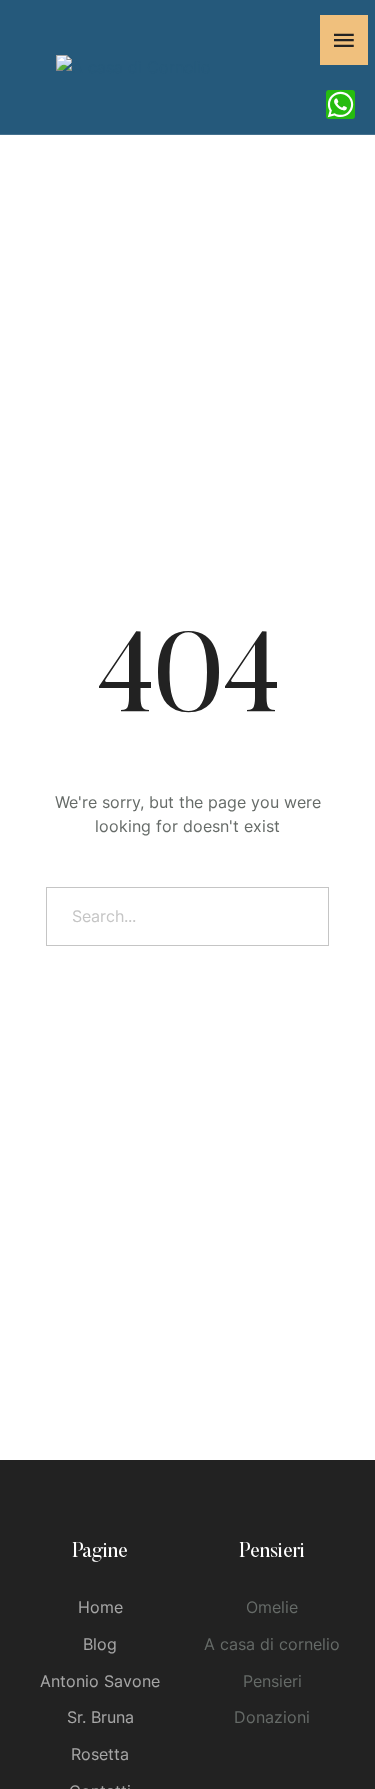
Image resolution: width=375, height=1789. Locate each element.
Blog (100, 1644)
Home (100, 1607)
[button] (320, 1704)
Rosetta (100, 1754)
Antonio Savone (100, 1681)
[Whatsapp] (340, 104)
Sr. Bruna (100, 1717)
